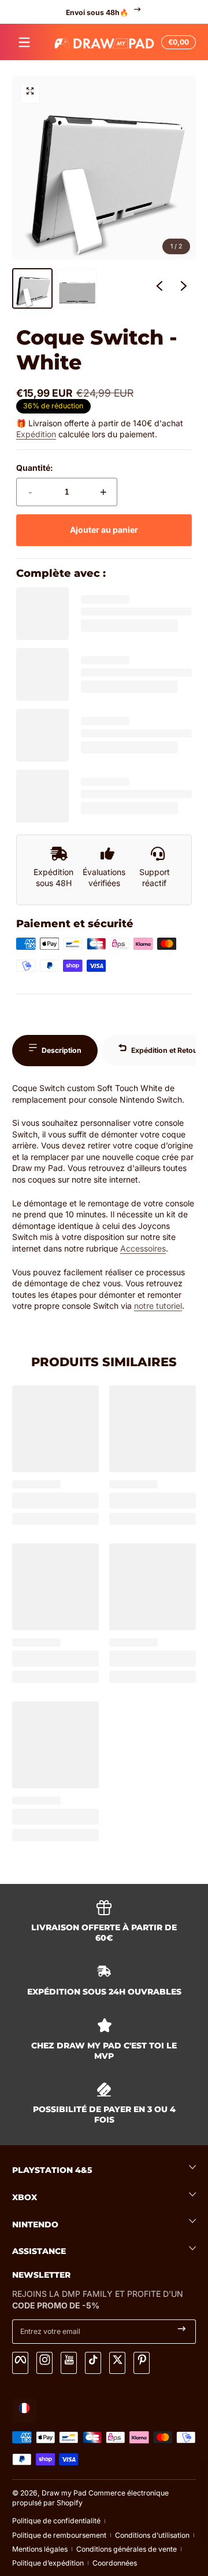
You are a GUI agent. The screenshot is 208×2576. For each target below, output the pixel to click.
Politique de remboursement (59, 2535)
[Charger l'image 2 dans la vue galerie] (77, 288)
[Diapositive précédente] (159, 288)
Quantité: (35, 468)
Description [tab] (62, 1050)
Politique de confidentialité (56, 2521)
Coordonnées (115, 2563)
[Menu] (24, 42)
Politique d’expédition (48, 2563)
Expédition (36, 434)
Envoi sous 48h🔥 (97, 12)
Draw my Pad (64, 2493)
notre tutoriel (158, 1306)
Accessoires (143, 1248)
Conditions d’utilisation (152, 2535)
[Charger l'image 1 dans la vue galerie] (32, 288)
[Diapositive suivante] (184, 288)
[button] (177, 42)
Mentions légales (40, 2549)
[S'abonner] (182, 2332)
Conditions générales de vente (127, 2549)
